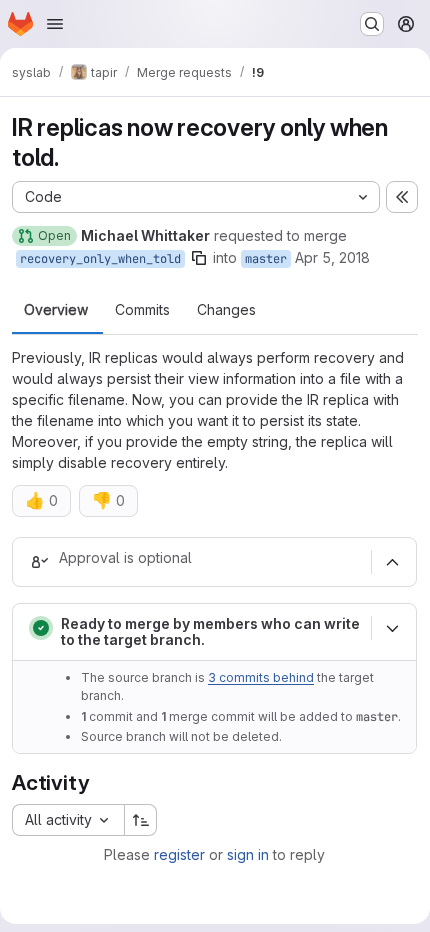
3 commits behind (261, 677)
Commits (142, 310)
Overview (56, 310)
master (266, 259)
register (179, 854)
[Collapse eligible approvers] (392, 562)
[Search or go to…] (372, 24)
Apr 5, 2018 (332, 257)
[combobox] (68, 820)
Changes (226, 310)
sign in (248, 854)
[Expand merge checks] (392, 628)
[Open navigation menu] (55, 24)
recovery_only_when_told (100, 259)
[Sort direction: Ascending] (141, 820)
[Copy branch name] (199, 258)
